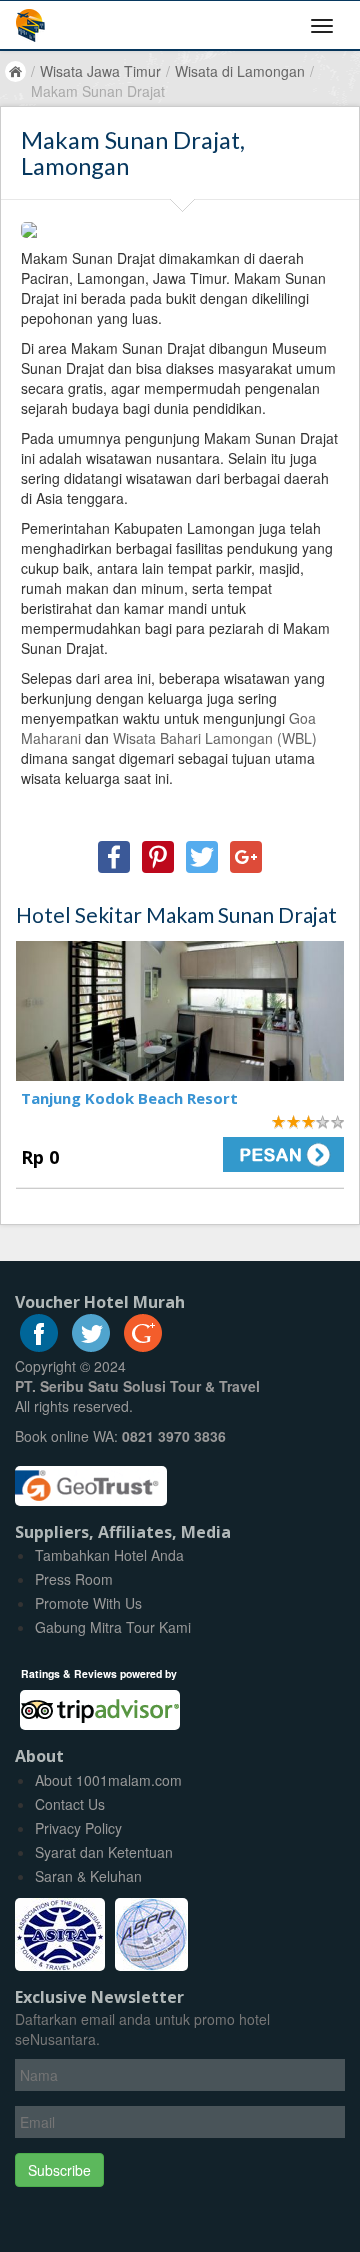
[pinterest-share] (158, 857)
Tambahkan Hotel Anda (109, 1555)
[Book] (269, 1154)
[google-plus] (143, 1346)
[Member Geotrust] (91, 1478)
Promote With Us (88, 1603)
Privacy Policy (78, 1828)
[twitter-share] (202, 857)
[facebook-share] (114, 857)
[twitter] (91, 1346)
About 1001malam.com (108, 1780)
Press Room (74, 1579)
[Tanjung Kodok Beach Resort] (180, 1011)
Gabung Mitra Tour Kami (113, 1627)
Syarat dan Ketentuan (104, 1852)
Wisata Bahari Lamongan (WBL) (215, 738)
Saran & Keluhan (88, 1876)
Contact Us (70, 1804)
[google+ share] (246, 857)
